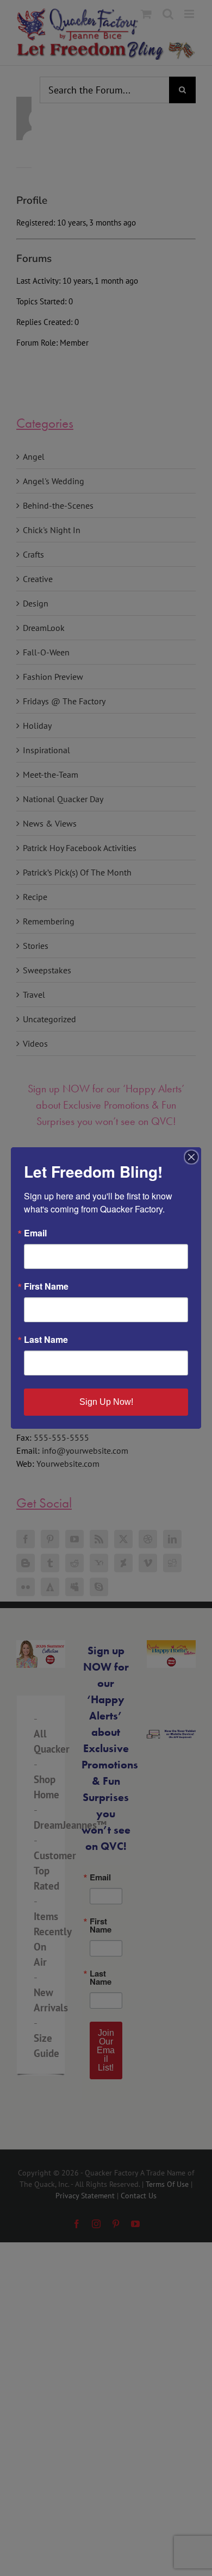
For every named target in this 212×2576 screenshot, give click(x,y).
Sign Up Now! (106, 1402)
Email (35, 1233)
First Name (46, 1286)
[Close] (191, 1157)
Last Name (46, 1340)
